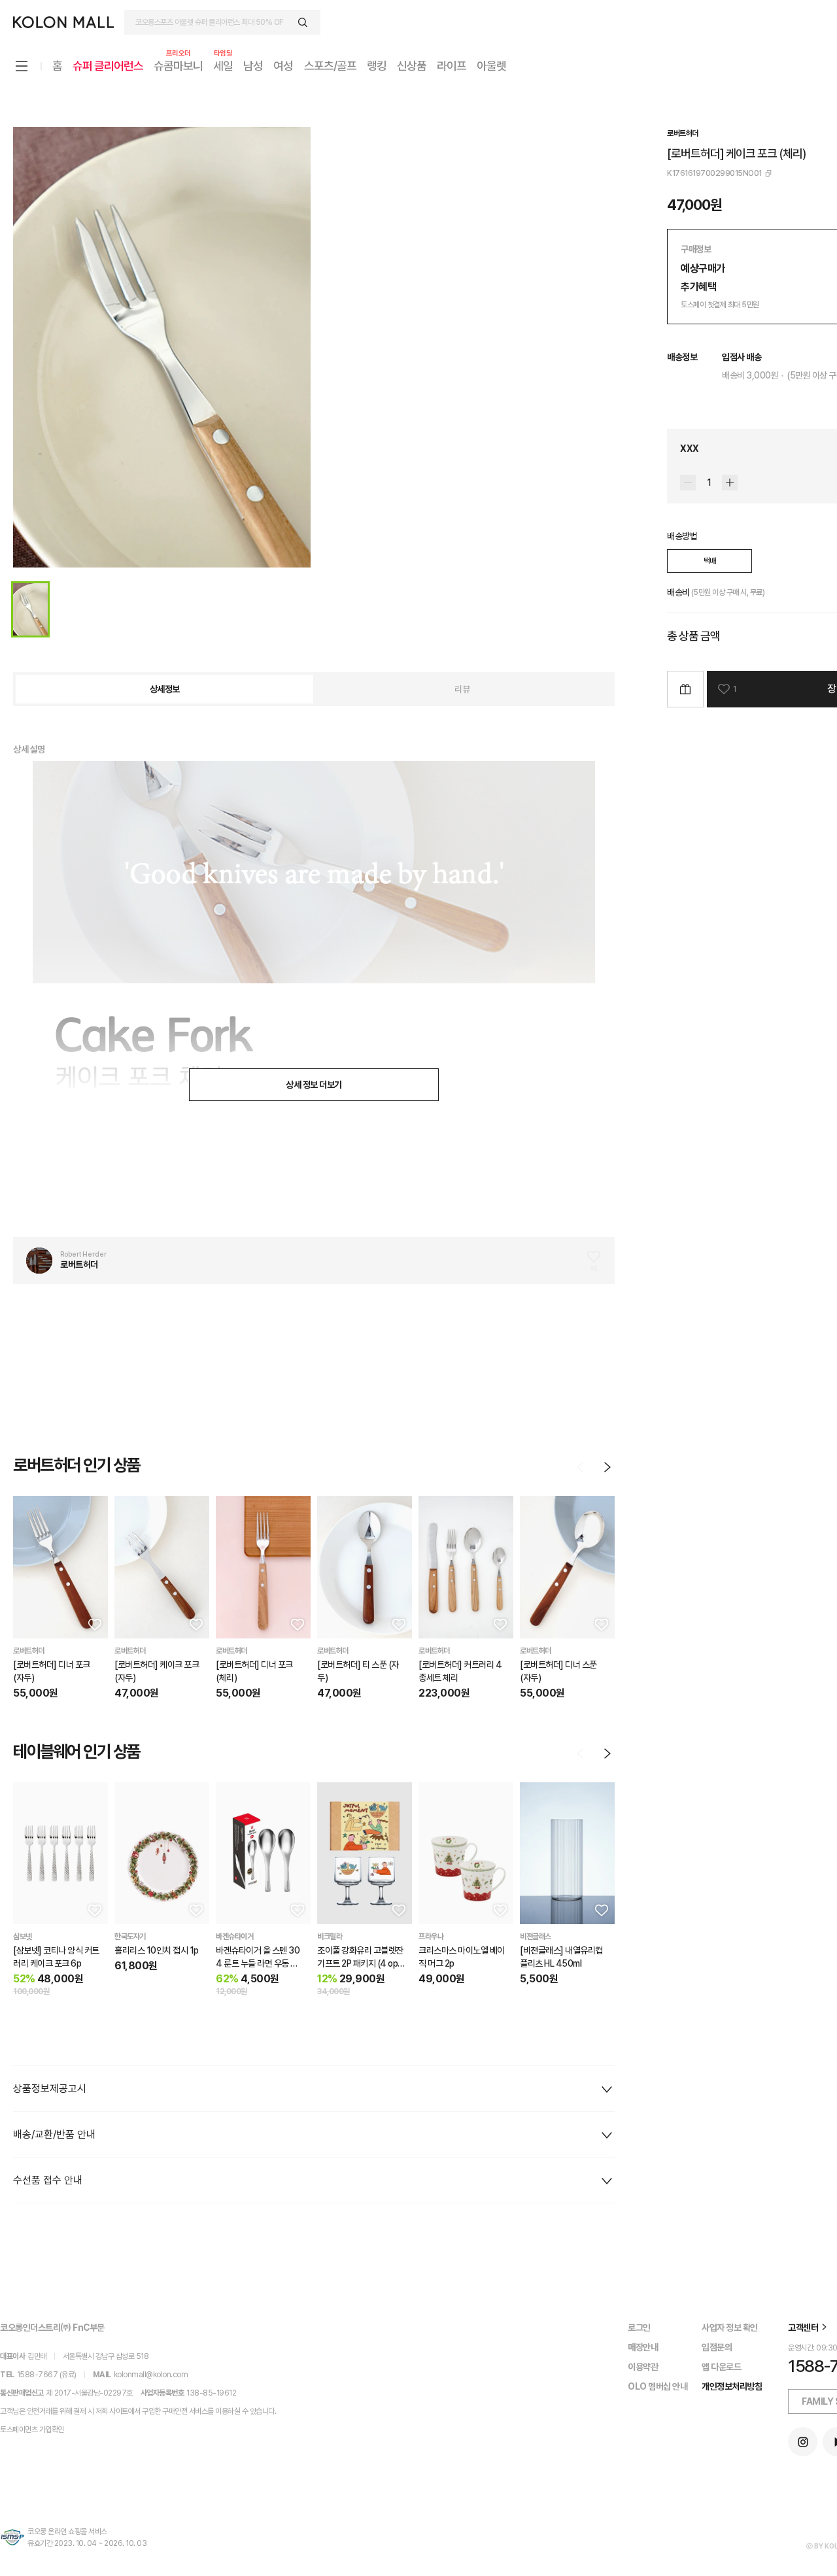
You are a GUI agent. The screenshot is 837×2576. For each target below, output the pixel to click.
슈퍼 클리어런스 (108, 66)
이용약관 (643, 2367)
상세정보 (165, 689)
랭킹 (377, 66)
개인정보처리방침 (732, 2386)
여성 (283, 66)
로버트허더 (683, 133)
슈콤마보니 (178, 65)
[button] (94, 1624)
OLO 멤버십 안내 (658, 2386)
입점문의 (717, 2347)
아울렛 (491, 66)
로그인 (639, 2328)
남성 (253, 66)
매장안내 (643, 2347)
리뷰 (462, 689)
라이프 (452, 66)
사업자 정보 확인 (730, 2328)
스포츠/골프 (330, 66)
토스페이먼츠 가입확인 (32, 2430)
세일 (223, 65)
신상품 (412, 66)
